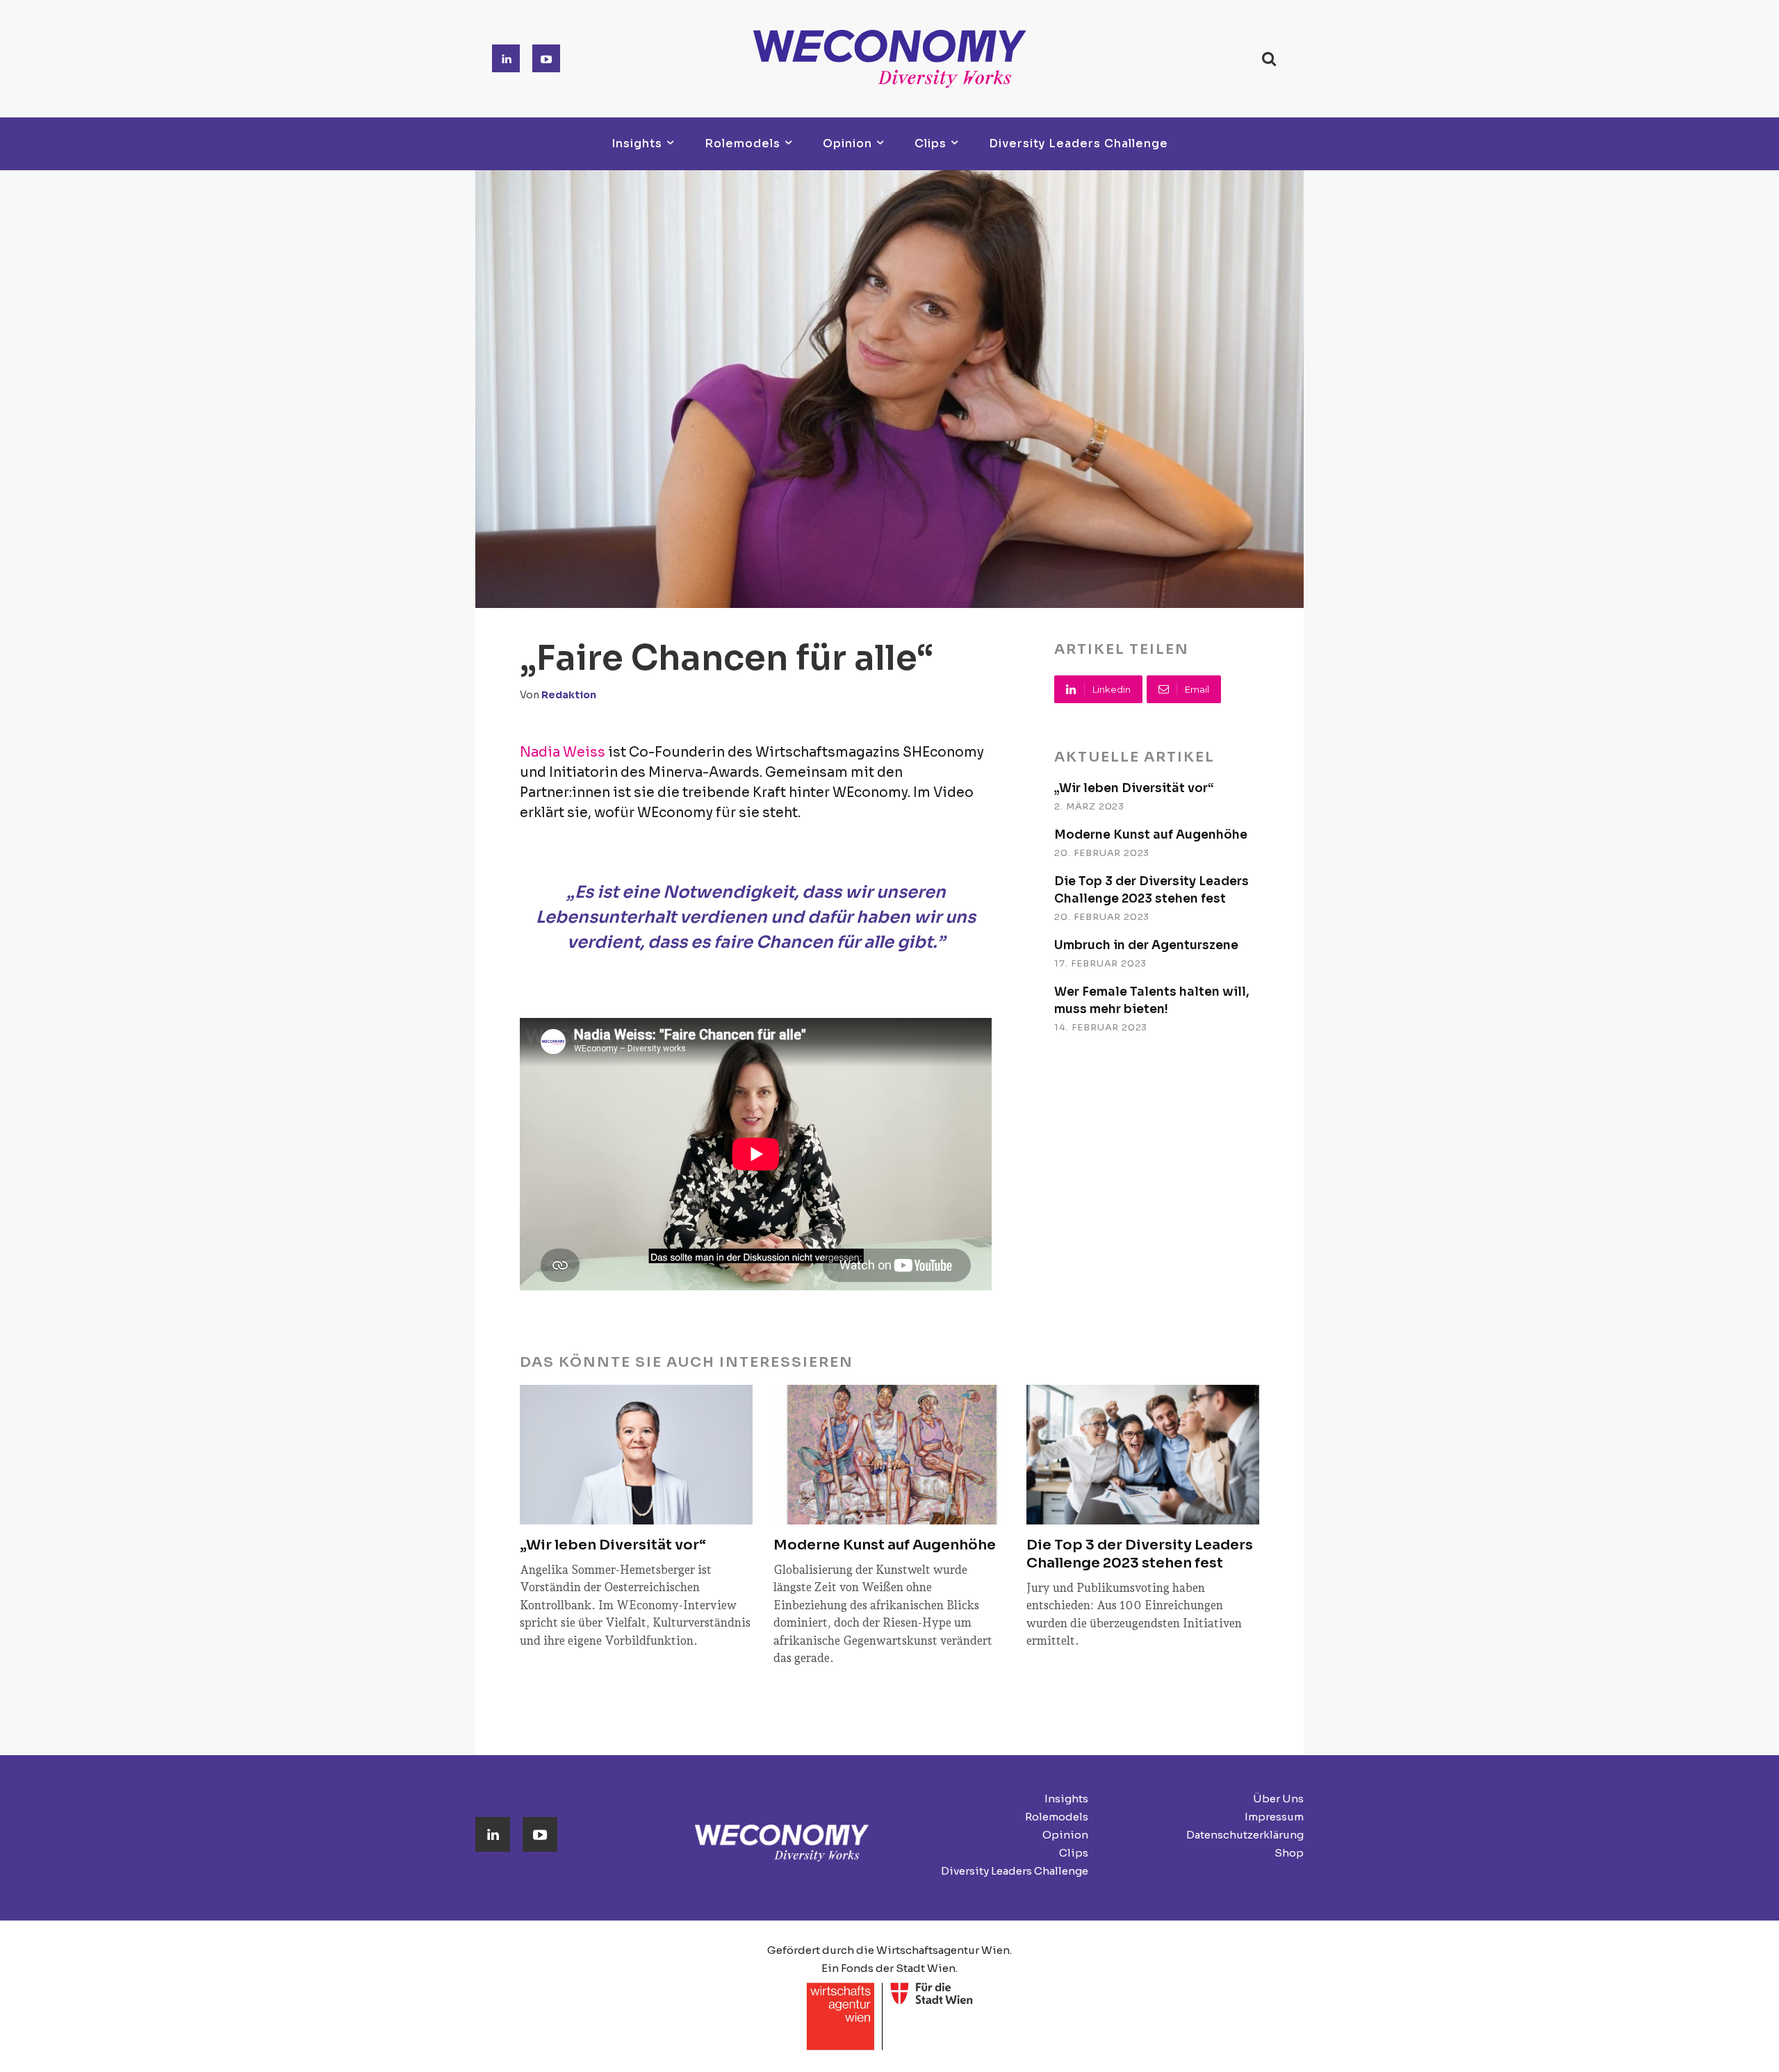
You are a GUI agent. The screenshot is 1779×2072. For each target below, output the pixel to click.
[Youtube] (546, 58)
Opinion (1065, 1835)
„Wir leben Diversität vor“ (1134, 788)
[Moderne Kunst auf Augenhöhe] (890, 1455)
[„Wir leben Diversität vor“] (636, 1455)
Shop (1289, 1853)
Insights (1066, 1799)
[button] (1269, 59)
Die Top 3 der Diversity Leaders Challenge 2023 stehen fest (1140, 1554)
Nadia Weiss (563, 753)
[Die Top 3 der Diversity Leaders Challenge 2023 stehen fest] (1143, 1455)
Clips (1074, 1853)
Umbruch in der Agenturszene (1146, 945)
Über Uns (1278, 1799)
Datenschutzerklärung (1245, 1835)
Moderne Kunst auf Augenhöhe (1151, 835)
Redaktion (569, 695)
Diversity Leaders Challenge (1015, 1871)
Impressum (1274, 1817)
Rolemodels (1057, 1817)
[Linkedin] (506, 58)
